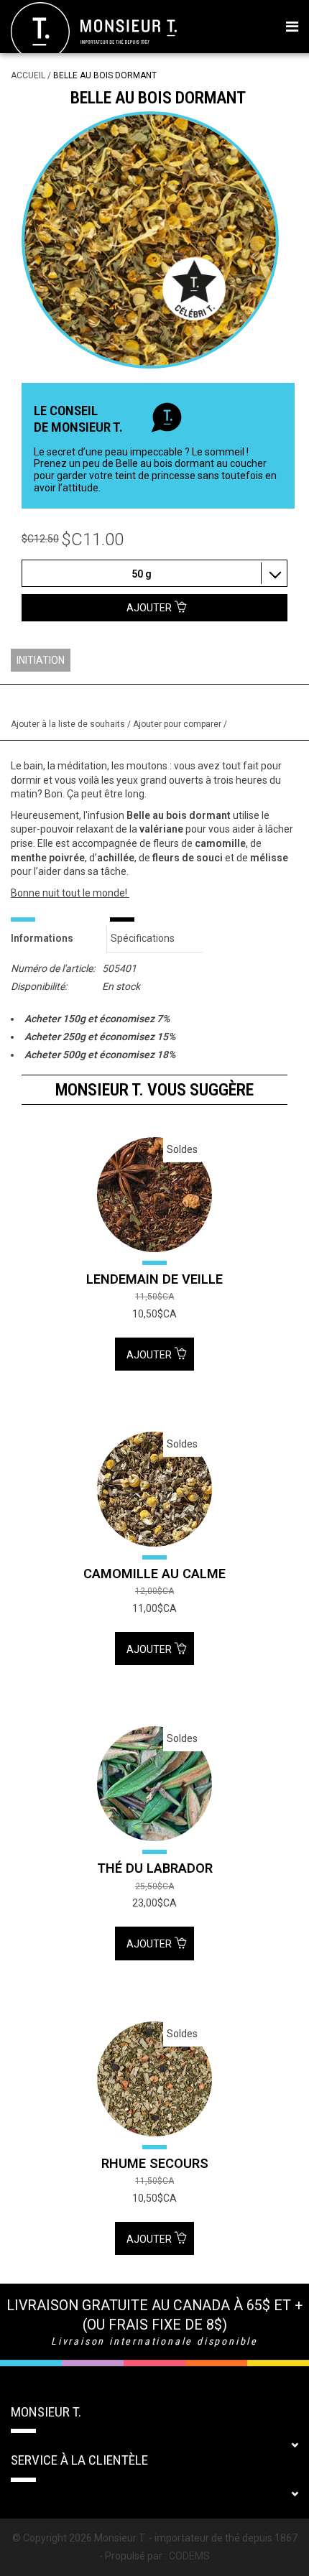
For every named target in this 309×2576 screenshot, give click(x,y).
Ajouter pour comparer (178, 724)
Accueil (28, 75)
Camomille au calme (154, 1574)
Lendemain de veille (154, 1279)
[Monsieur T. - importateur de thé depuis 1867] (94, 31)
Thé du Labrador (155, 1868)
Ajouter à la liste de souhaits (69, 724)
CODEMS (189, 2556)
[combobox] (154, 573)
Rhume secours (155, 2163)
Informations (42, 938)
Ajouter (150, 1355)
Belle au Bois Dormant (105, 75)
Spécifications (143, 938)
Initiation (41, 660)
